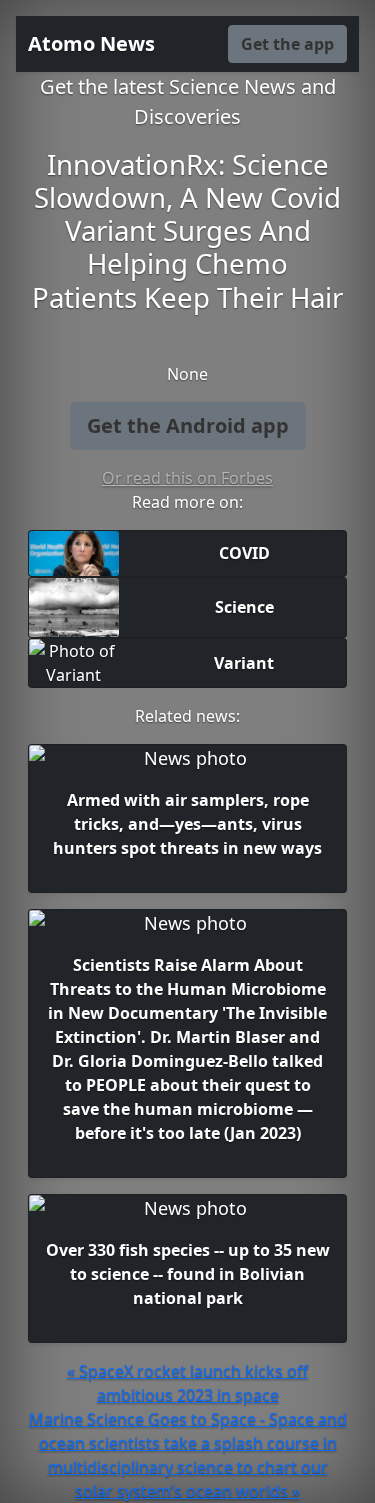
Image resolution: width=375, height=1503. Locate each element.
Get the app (287, 44)
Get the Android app (188, 425)
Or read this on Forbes (187, 478)
